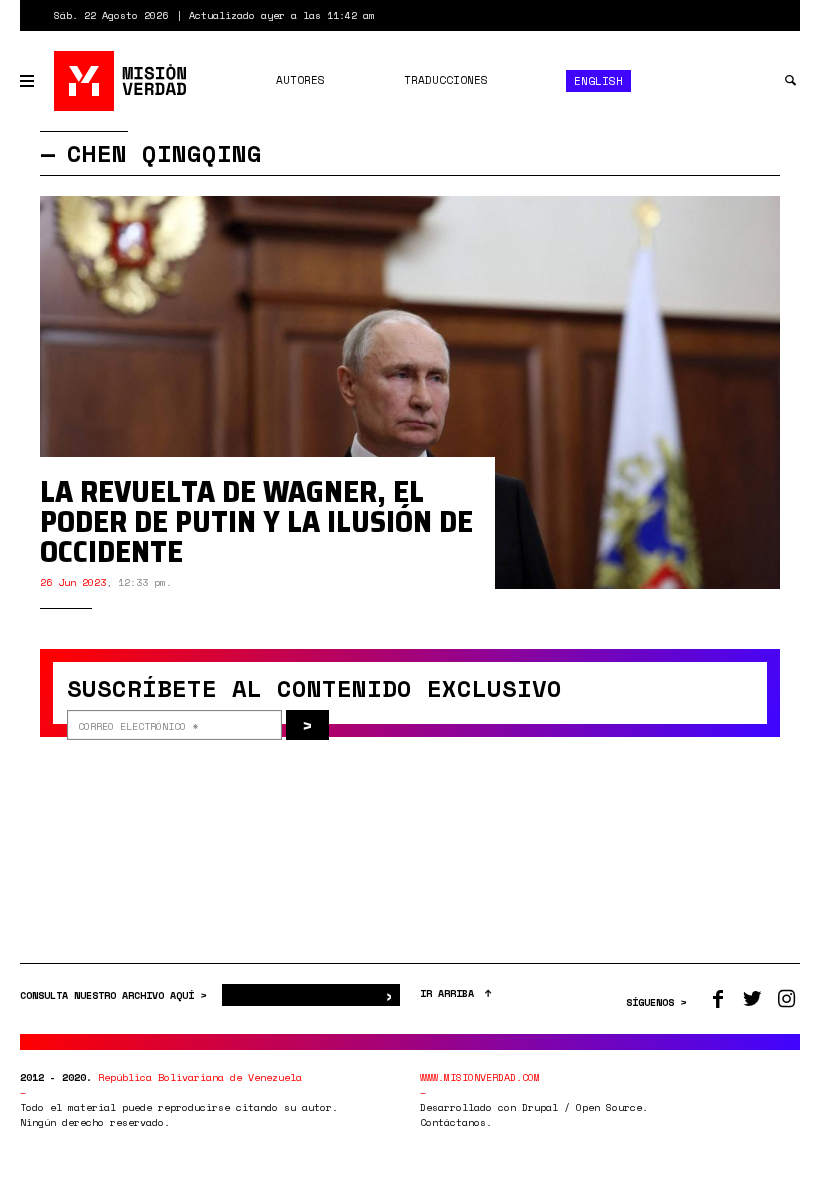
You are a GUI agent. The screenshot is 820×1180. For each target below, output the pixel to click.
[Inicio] (121, 81)
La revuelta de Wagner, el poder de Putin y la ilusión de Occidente (256, 521)
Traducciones (446, 80)
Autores (300, 80)
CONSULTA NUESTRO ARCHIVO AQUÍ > (116, 995)
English (598, 81)
